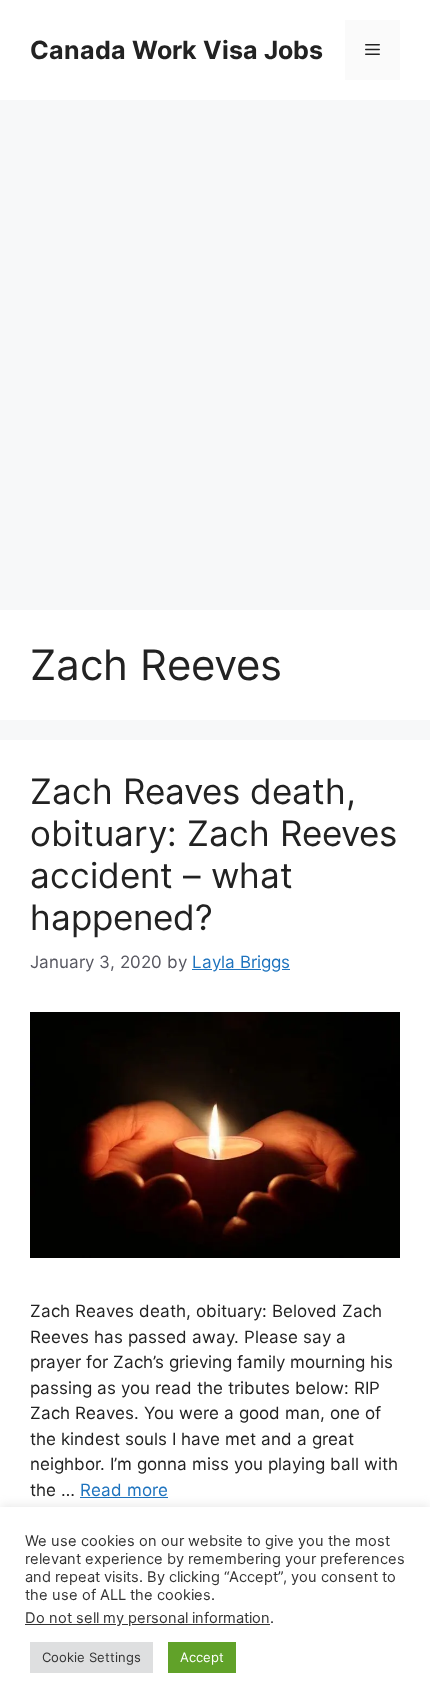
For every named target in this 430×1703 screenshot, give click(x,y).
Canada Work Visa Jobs (176, 50)
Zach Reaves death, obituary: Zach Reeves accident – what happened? (213, 854)
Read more (124, 1490)
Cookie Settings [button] (91, 1657)
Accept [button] (202, 1657)
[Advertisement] (215, 335)
